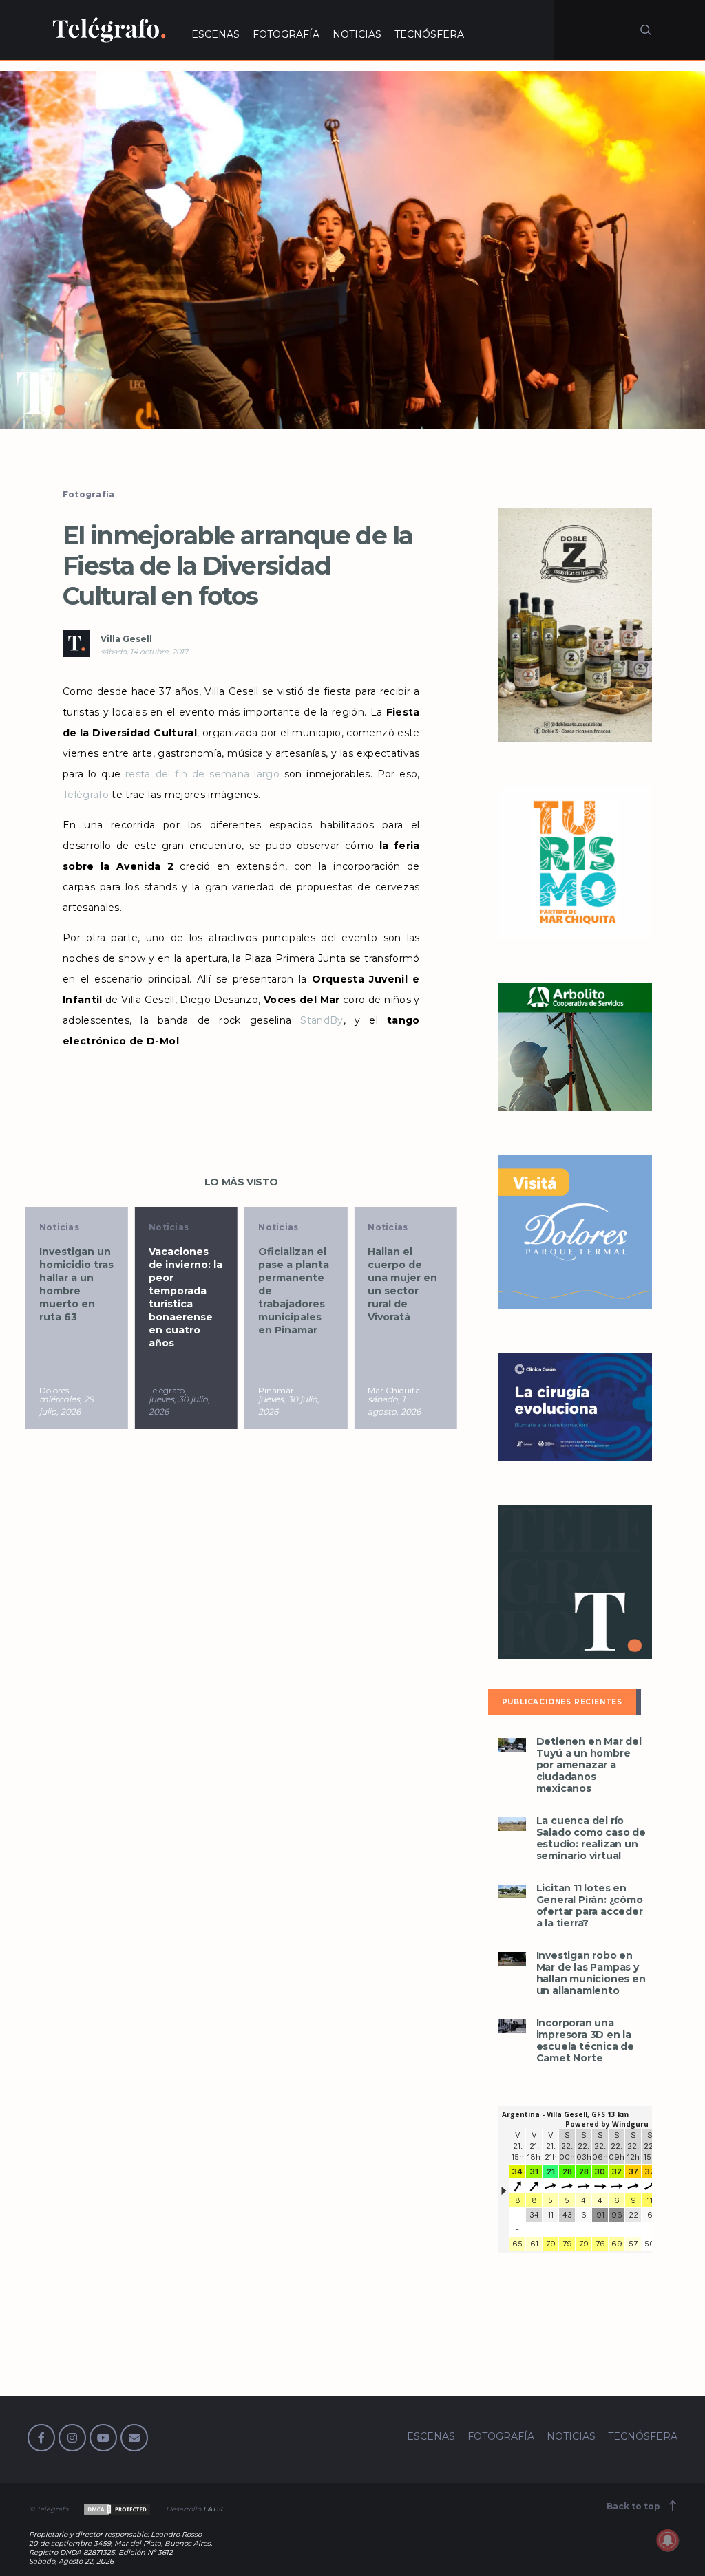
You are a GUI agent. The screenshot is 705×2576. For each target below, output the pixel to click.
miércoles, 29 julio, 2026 (66, 1405)
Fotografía (89, 494)
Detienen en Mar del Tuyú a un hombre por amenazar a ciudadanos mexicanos (589, 1765)
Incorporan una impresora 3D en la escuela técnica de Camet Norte (585, 2041)
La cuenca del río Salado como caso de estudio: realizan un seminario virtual (591, 1838)
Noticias (59, 1227)
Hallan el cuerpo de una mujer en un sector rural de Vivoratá (402, 1284)
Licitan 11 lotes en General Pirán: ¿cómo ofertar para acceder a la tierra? (590, 1906)
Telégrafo (86, 795)
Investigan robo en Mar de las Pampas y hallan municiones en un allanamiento (591, 1973)
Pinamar (276, 1390)
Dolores (54, 1390)
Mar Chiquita (394, 1390)
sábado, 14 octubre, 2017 (144, 652)
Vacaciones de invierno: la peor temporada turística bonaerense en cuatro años (186, 1297)
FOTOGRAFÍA (286, 34)
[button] (352, 250)
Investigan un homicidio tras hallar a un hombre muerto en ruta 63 (76, 1284)
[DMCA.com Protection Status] (116, 2509)
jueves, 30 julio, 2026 (179, 1405)
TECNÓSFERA (429, 34)
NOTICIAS (357, 34)
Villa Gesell (126, 639)
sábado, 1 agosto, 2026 (394, 1405)
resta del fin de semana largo (202, 774)
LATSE (214, 2509)
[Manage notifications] (668, 2540)
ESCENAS (215, 34)
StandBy (317, 1020)
